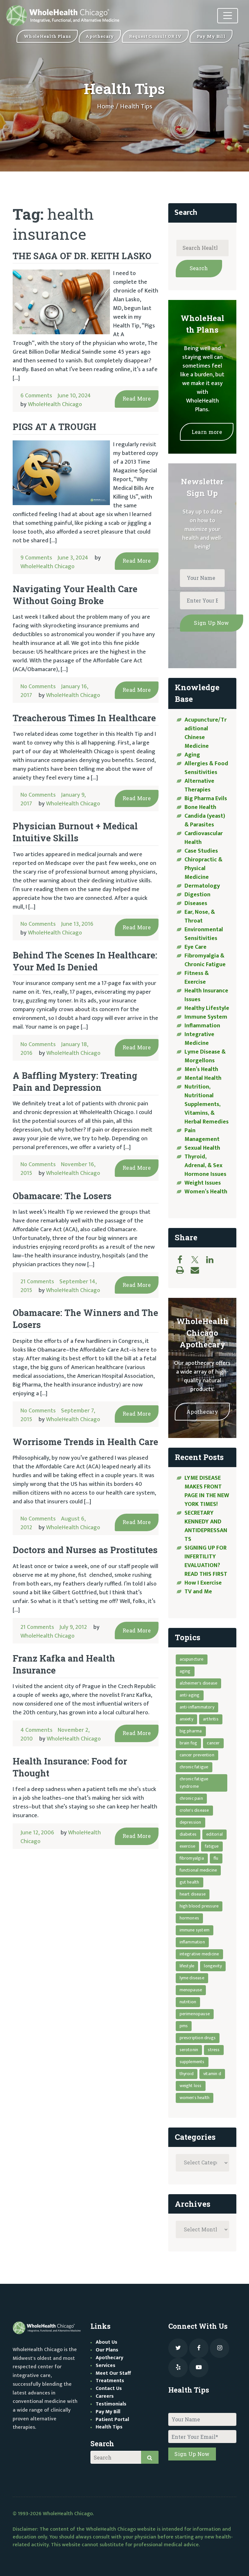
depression (190, 1822)
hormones (190, 1918)
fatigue (212, 1846)
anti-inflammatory (197, 1707)
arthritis (211, 1719)
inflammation (192, 1942)
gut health (190, 1882)
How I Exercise (203, 1583)
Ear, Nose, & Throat (200, 917)
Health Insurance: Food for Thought (70, 1767)
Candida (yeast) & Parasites (205, 820)
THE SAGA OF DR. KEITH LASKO (82, 256)
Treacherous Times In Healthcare (84, 718)
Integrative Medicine (199, 1039)
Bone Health (200, 807)
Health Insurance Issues (206, 995)
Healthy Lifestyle (207, 1008)
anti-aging (190, 1695)
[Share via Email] (198, 1270)
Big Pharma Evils (206, 799)
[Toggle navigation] (228, 16)
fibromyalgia (192, 1858)
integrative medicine (199, 1954)
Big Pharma (191, 1731)
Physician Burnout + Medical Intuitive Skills (75, 832)
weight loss (191, 2086)
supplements (192, 2062)
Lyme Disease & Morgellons (205, 1056)
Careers (105, 2396)
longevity (213, 1966)
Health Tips (109, 2427)
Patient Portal (112, 2420)
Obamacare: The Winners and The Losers (85, 1319)
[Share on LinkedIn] (213, 1260)
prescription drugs (198, 2038)
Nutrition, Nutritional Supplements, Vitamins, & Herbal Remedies (207, 1104)
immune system (195, 1930)
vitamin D (212, 2074)
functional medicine (198, 1870)
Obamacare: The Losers (62, 1196)
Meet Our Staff (113, 2373)
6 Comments (36, 396)
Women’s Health (206, 1192)
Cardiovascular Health (204, 838)
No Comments (38, 687)
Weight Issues (203, 1183)
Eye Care (196, 947)
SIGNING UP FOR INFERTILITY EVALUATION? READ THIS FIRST (207, 1561)
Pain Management (202, 1135)
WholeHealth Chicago (55, 404)
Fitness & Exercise (197, 978)
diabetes (188, 1834)
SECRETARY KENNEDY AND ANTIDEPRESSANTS (206, 1526)
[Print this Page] (183, 1270)
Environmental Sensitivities (204, 934)
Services (106, 2366)
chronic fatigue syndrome (194, 1783)
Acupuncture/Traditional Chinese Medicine (206, 733)
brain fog (189, 1743)
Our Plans (107, 2350)
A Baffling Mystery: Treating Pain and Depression (75, 1081)
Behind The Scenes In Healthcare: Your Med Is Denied (85, 961)
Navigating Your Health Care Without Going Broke (75, 595)
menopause (191, 1990)
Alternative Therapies (199, 785)
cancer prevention (197, 1755)
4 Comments (36, 1730)
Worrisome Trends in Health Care (85, 1442)
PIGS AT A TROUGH (54, 427)
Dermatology (202, 886)
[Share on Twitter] (198, 1260)
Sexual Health (202, 1148)
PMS (184, 2026)
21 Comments (37, 1282)
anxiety (186, 1719)
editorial (214, 1834)
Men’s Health (201, 1069)
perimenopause (195, 2014)
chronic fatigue (194, 1767)
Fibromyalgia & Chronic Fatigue (205, 960)
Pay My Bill (108, 2412)
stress (214, 2050)
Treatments (110, 2381)
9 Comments (36, 558)
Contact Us (109, 2388)
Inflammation (202, 1026)
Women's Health (195, 2098)
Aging (192, 755)
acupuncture (192, 1659)
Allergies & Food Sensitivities (206, 768)
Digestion (197, 895)
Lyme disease (192, 1978)
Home (106, 106)
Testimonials (111, 2404)
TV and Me (198, 1592)
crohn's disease (194, 1810)
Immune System (206, 1017)
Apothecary (202, 1412)
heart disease (193, 1894)
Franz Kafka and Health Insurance (64, 1664)
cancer (213, 1743)
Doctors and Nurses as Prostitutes (85, 1550)
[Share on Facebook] (183, 1260)
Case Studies (201, 851)
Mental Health (203, 1078)
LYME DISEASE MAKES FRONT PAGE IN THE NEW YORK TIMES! (207, 1491)
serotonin (189, 2050)
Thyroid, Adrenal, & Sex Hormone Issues (205, 1166)
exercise (188, 1846)
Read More (137, 398)
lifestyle (187, 1966)
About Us (107, 2342)
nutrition (188, 2002)
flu (216, 1858)
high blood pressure (199, 1906)
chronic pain (191, 1798)
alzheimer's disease (199, 1683)
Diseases (196, 903)
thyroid (187, 2074)
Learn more (207, 432)
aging (185, 1671)
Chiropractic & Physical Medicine (203, 868)
